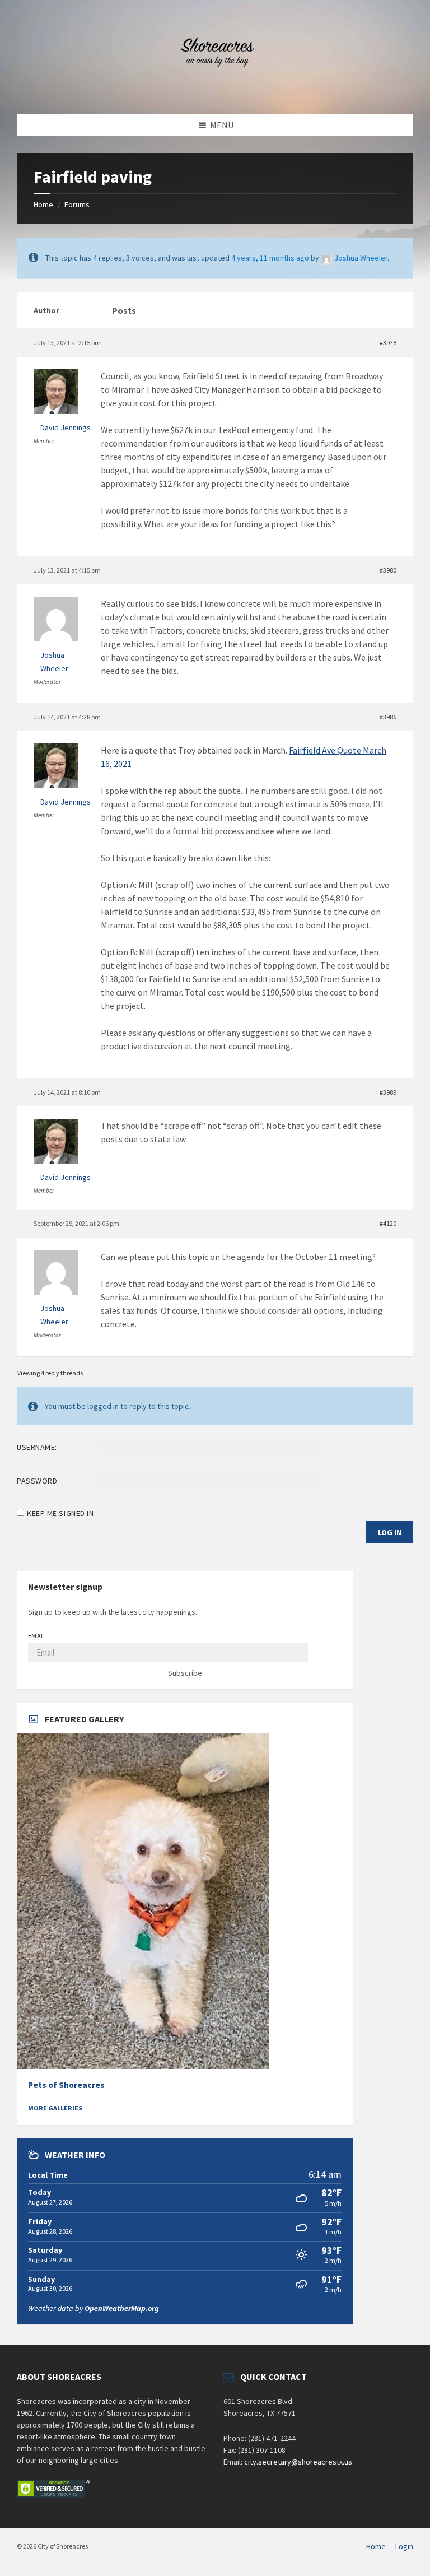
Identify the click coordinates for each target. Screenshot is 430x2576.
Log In (390, 1532)
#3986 (388, 717)
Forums (77, 204)
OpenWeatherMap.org (122, 2308)
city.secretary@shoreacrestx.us (298, 2462)
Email (37, 1636)
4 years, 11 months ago (270, 258)
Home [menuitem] (376, 2546)
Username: (37, 1447)
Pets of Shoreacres (66, 2085)
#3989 (388, 1092)
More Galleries (55, 2108)
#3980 (388, 570)
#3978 (388, 343)
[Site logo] (215, 92)
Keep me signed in (60, 1513)
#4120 (388, 1223)
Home (43, 204)
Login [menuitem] (404, 2546)
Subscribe (185, 1673)
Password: (38, 1481)
